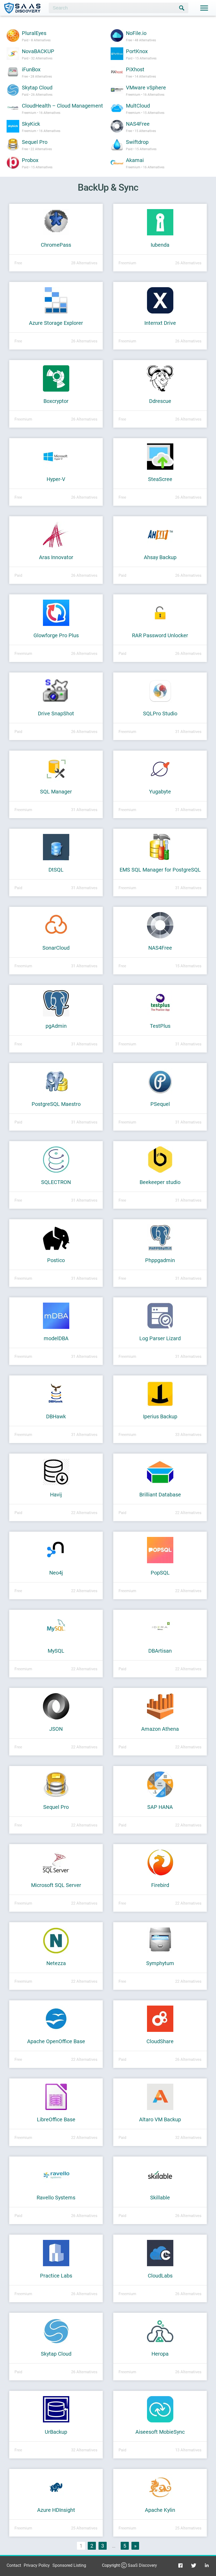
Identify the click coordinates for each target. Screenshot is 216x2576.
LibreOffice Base (56, 2119)
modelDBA (56, 1338)
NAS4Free (138, 124)
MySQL (56, 1651)
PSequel (160, 1104)
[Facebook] (180, 2565)
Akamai (135, 160)
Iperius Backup (160, 1416)
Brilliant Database (160, 1495)
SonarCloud (56, 948)
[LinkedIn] (207, 2565)
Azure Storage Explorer (56, 323)
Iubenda (160, 245)
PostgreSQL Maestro (56, 1104)
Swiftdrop (137, 142)
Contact (14, 2565)
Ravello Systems (56, 2198)
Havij (56, 1495)
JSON (56, 1729)
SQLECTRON (56, 1182)
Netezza (56, 1963)
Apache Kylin (160, 2510)
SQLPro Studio (160, 713)
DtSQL (56, 870)
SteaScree (160, 479)
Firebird (160, 1885)
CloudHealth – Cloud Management (62, 106)
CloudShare (160, 2041)
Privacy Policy (37, 2565)
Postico (56, 1260)
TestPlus (160, 1026)
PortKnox (137, 51)
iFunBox (31, 69)
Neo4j (56, 1573)
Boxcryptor (56, 401)
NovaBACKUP (38, 51)
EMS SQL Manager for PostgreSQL (160, 870)
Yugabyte (160, 792)
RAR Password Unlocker (160, 635)
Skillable (160, 2198)
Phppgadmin (160, 1260)
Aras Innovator (56, 557)
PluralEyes (34, 33)
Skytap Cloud (37, 88)
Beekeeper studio (160, 1182)
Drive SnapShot (56, 713)
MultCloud (138, 106)
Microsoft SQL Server (56, 1885)
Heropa (160, 2354)
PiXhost (135, 69)
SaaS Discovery (142, 2565)
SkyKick (31, 124)
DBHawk (56, 1416)
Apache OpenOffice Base (56, 2041)
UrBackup (56, 2432)
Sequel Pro (35, 142)
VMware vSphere (146, 88)
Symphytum (160, 1963)
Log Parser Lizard (160, 1338)
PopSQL (160, 1573)
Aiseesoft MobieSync (160, 2432)
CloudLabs (160, 2276)
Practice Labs (56, 2276)
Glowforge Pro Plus (56, 635)
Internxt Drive (160, 323)
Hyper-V (56, 479)
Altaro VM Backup (160, 2119)
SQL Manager (56, 792)
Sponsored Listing (69, 2565)
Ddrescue (160, 401)
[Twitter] (194, 2565)
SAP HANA (160, 1807)
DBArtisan (160, 1651)
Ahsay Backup (160, 557)
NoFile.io (136, 33)
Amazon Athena (160, 1729)
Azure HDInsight (56, 2510)
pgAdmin (56, 1026)
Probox (30, 160)
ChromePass (56, 245)
